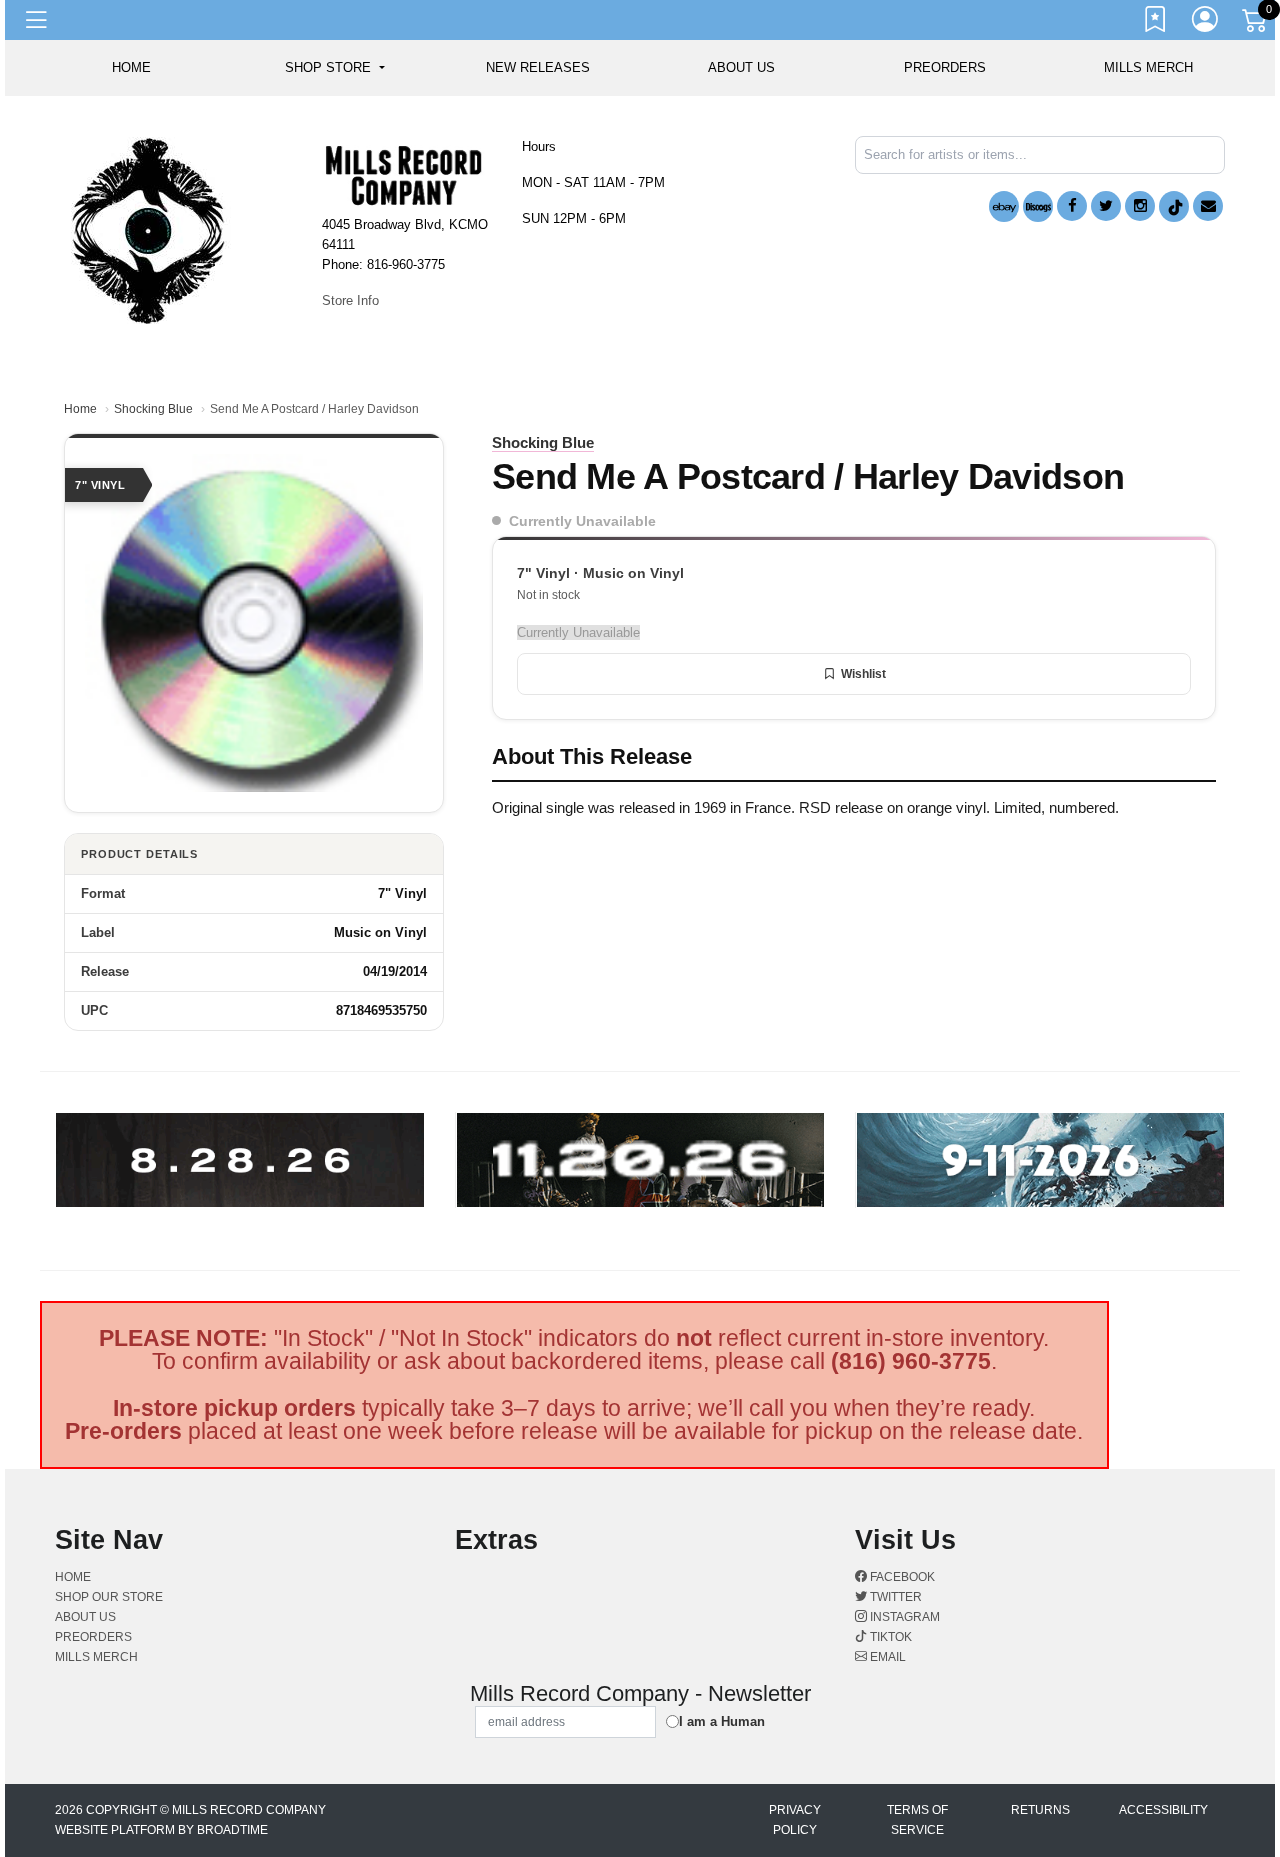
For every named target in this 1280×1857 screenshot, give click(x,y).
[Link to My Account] (1206, 23)
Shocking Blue (153, 409)
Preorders (945, 67)
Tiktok (889, 1637)
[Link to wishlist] (1156, 23)
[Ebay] (1004, 206)
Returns (1040, 1810)
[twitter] (1106, 206)
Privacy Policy (795, 1820)
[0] (1256, 24)
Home (80, 409)
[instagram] (1140, 206)
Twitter (894, 1597)
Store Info (350, 300)
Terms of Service (917, 1820)
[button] (334, 68)
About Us (741, 67)
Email (886, 1657)
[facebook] (1072, 206)
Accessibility (1163, 1810)
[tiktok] (1174, 206)
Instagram (903, 1617)
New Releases (538, 67)
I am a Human (722, 1721)
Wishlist (863, 674)
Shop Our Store (109, 1597)
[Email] (1208, 206)
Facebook (901, 1577)
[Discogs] (1038, 206)
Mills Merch (1148, 67)
